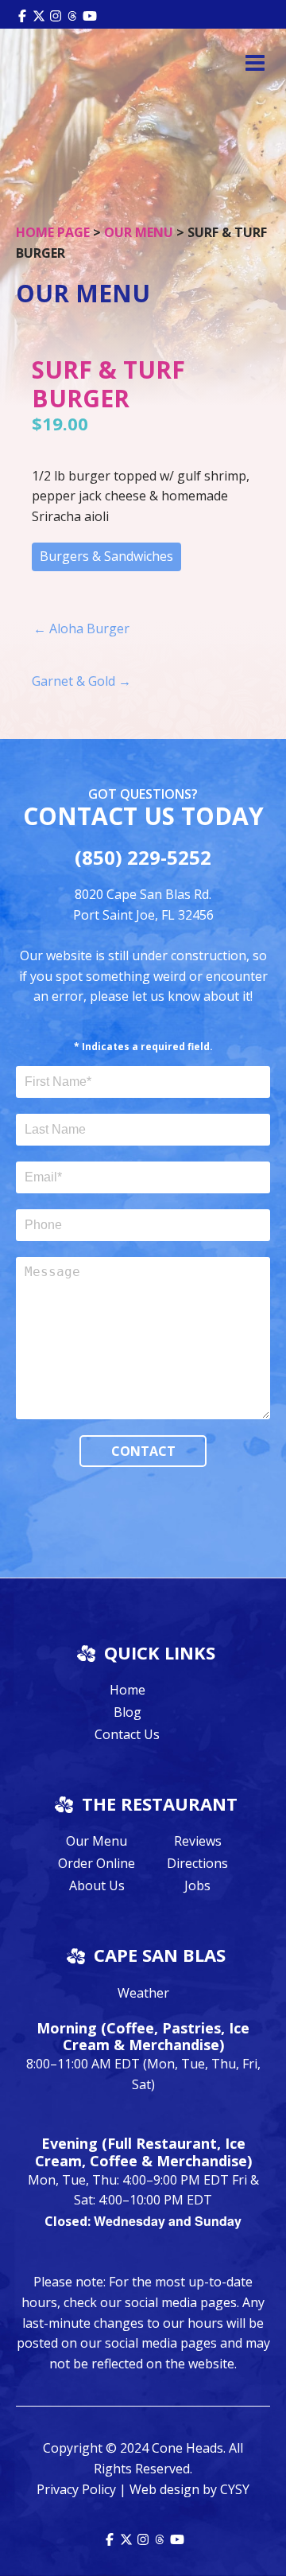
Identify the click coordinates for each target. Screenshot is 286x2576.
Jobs (197, 1885)
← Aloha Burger (81, 628)
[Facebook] (22, 14)
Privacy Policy (76, 2489)
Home (128, 1690)
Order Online (97, 1863)
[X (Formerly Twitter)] (39, 14)
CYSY (235, 2489)
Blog (128, 1712)
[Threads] (72, 14)
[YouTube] (89, 14)
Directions (197, 1863)
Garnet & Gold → (81, 681)
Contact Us (127, 1734)
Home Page (53, 232)
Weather (143, 1993)
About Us (97, 1885)
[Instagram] (56, 14)
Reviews (198, 1841)
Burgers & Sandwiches (106, 556)
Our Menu (139, 232)
